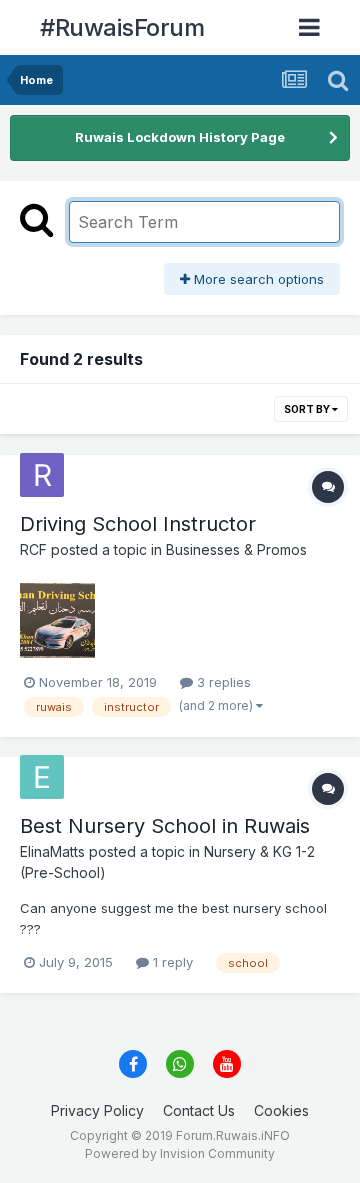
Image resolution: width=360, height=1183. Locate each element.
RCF (33, 549)
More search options (257, 279)
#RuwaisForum (122, 27)
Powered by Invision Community (180, 1153)
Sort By (308, 409)
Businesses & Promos (236, 549)
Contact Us (199, 1110)
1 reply (171, 962)
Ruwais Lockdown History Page (180, 137)
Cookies (281, 1110)
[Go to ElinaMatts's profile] (42, 777)
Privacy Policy (97, 1110)
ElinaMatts (52, 851)
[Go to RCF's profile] (42, 475)
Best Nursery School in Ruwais (165, 826)
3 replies (222, 682)
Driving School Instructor (138, 524)
